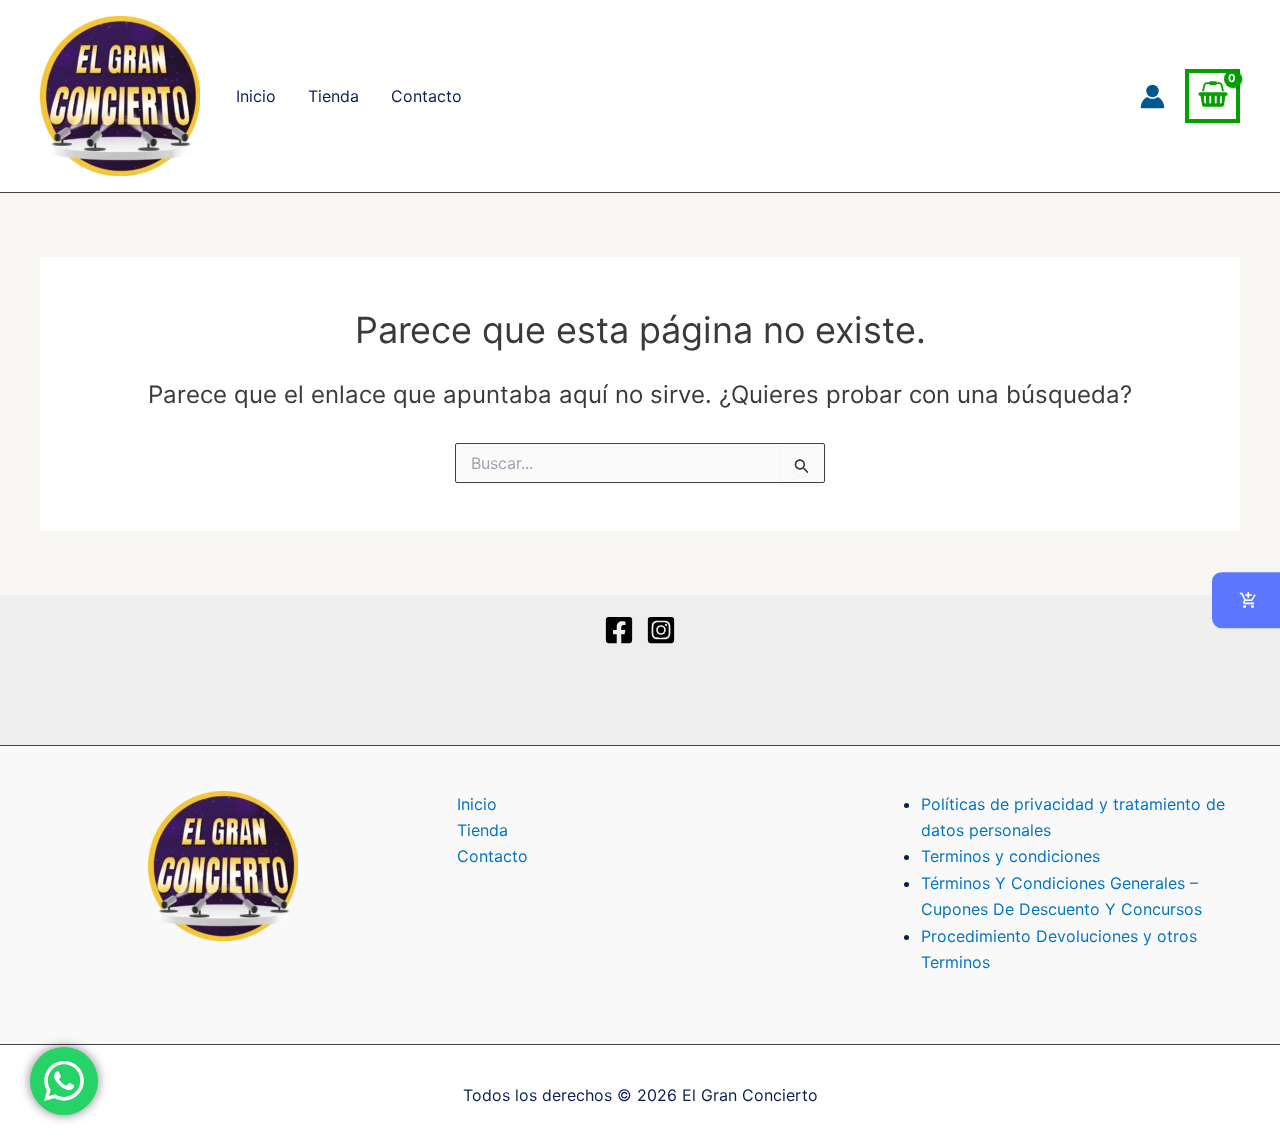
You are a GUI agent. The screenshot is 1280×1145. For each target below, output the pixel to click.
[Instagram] (661, 630)
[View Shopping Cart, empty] (1212, 96)
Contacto (426, 96)
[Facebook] (619, 630)
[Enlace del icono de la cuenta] (1152, 96)
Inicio (256, 96)
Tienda (333, 96)
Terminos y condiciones (1010, 856)
